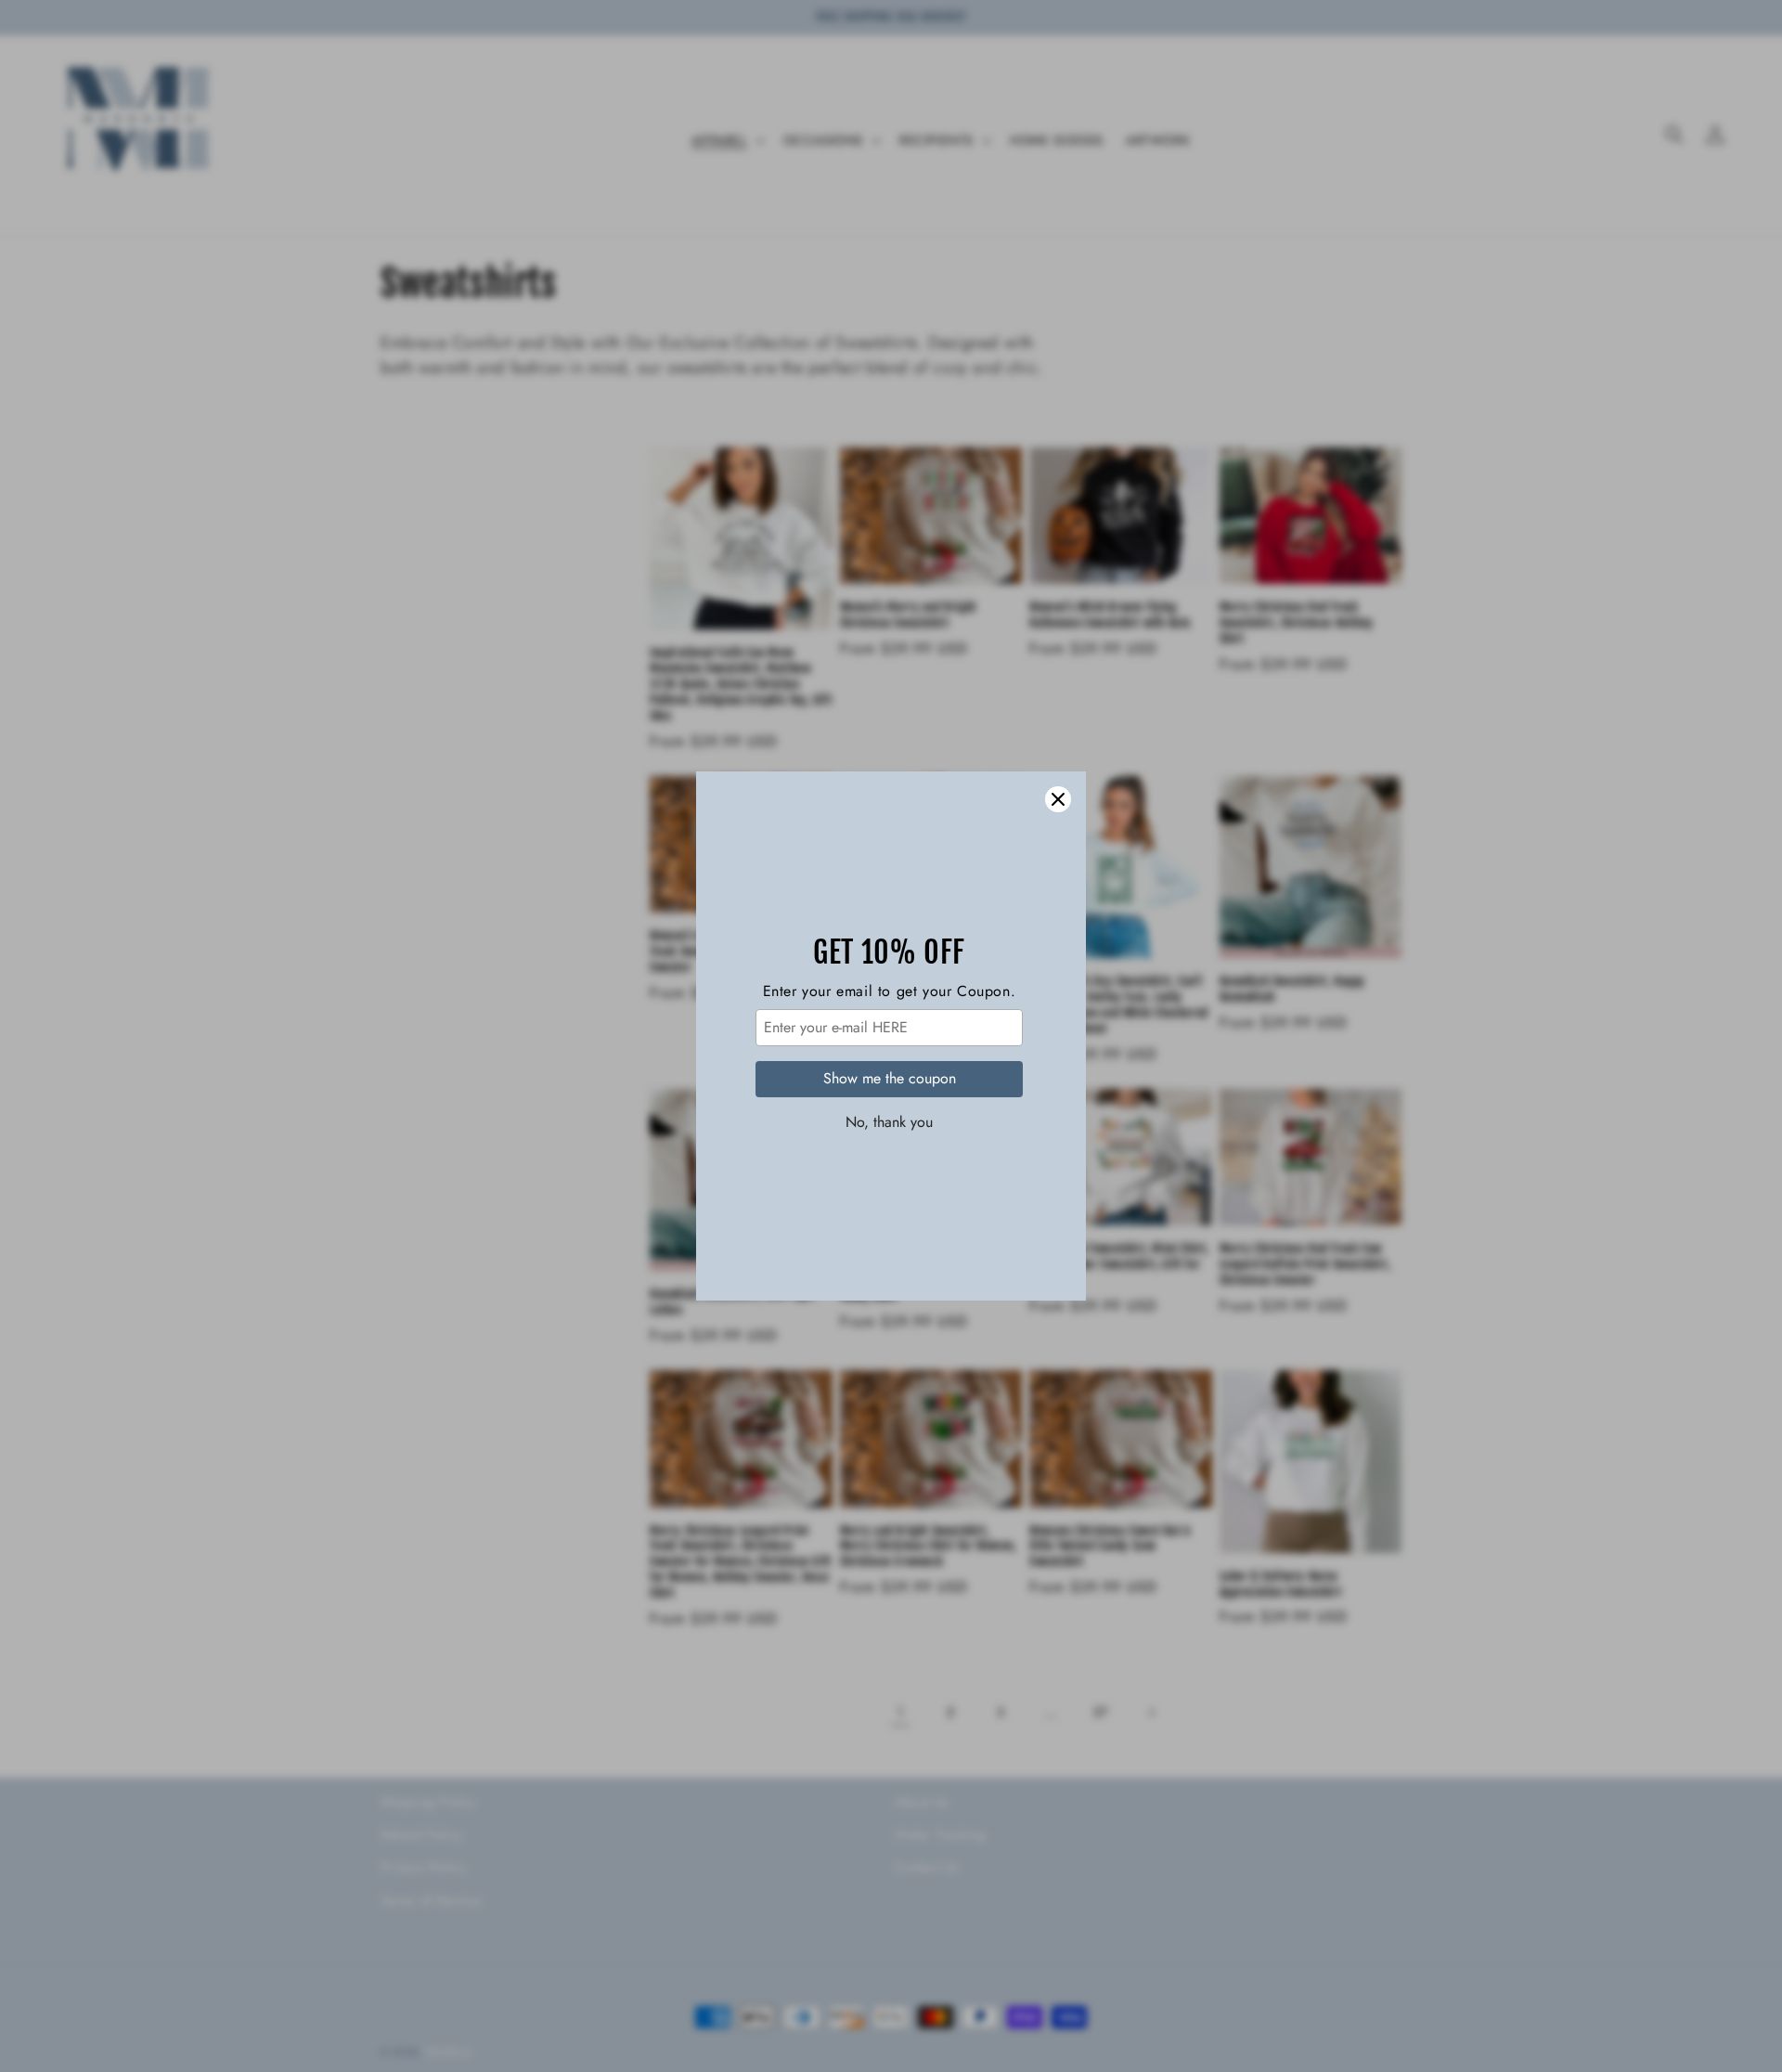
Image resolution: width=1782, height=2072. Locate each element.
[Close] (1058, 799)
